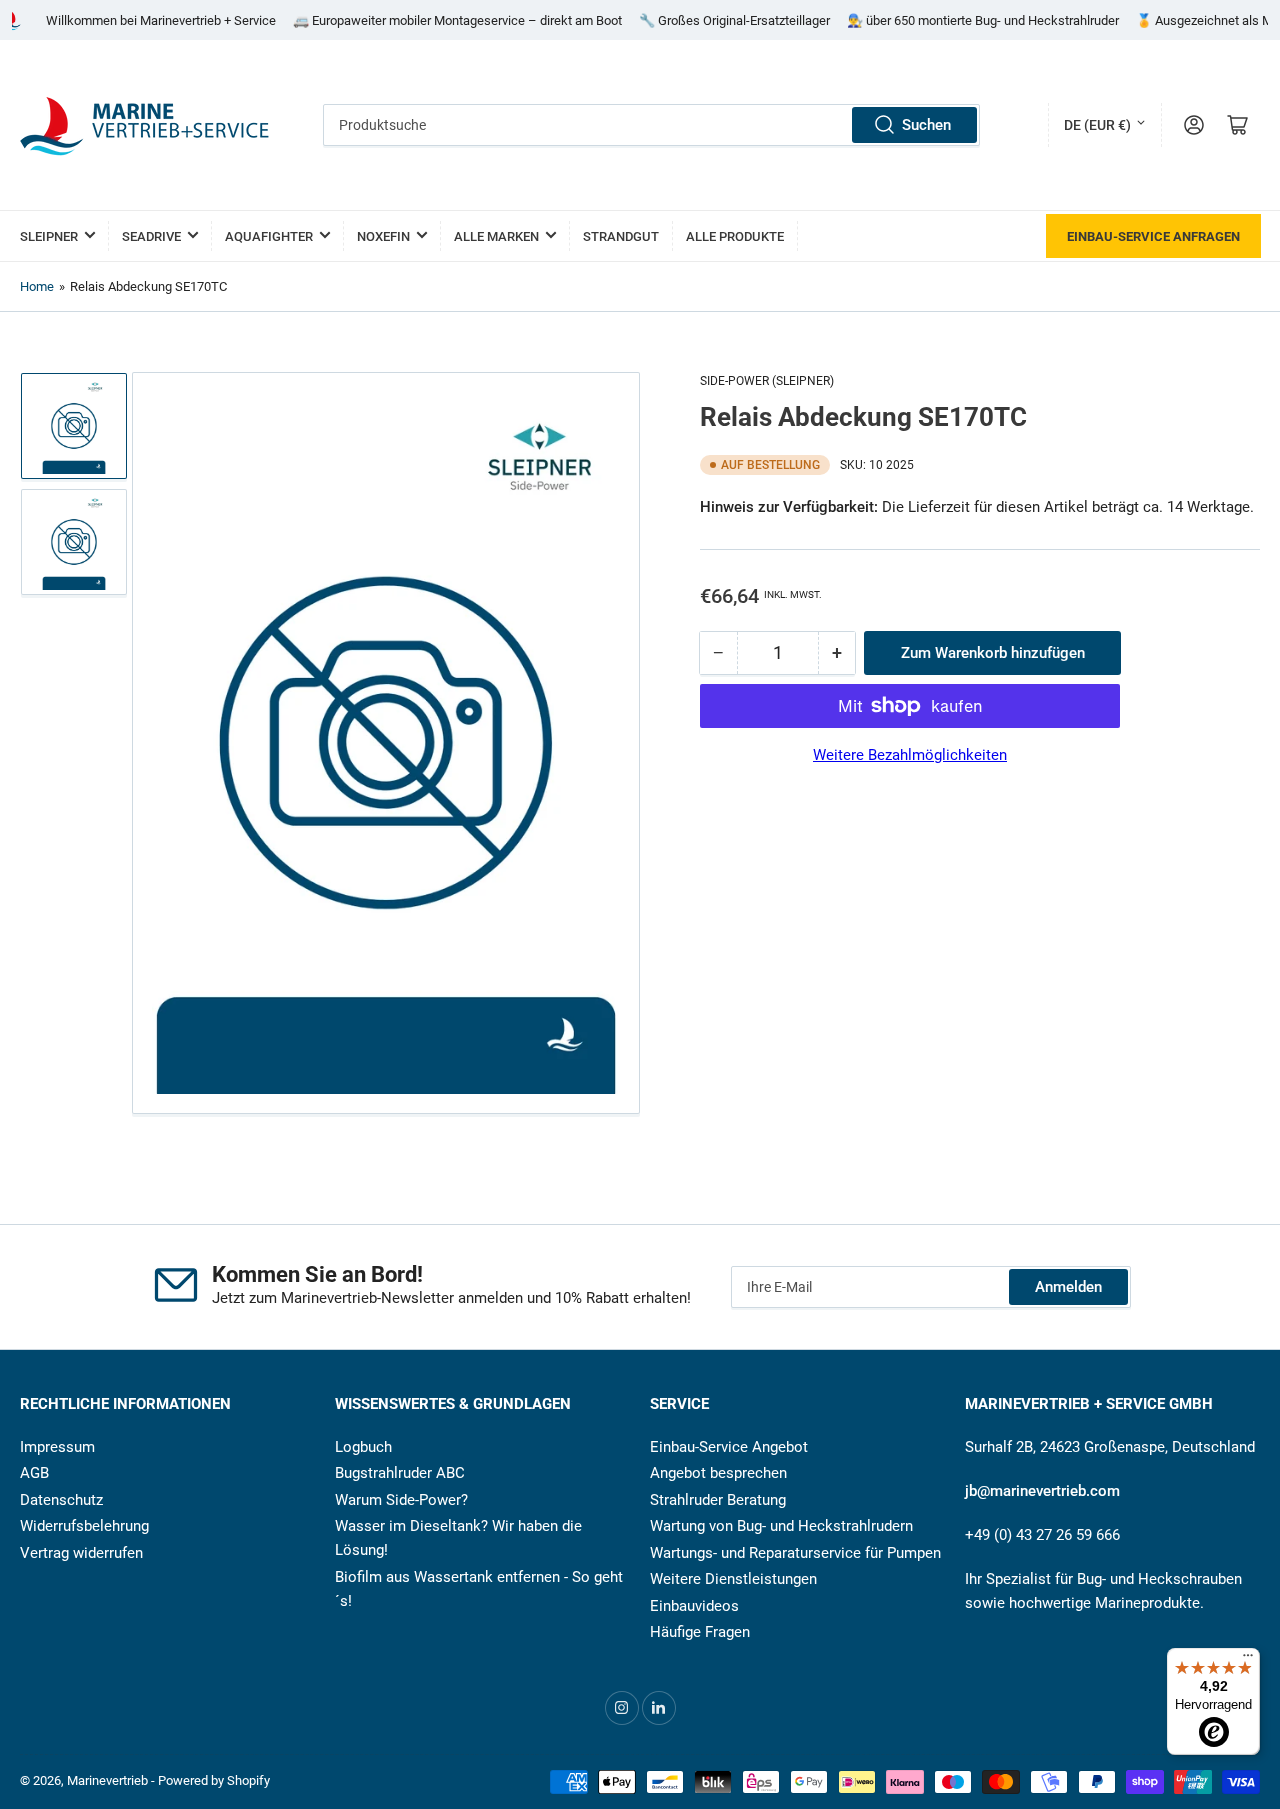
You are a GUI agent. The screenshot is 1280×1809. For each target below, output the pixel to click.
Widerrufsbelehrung (84, 1526)
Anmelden (1068, 1287)
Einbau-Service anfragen (1153, 236)
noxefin (383, 236)
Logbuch (363, 1447)
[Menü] (1248, 1660)
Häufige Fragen (700, 1632)
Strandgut (621, 236)
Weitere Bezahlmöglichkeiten (910, 755)
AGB (34, 1473)
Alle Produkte (735, 236)
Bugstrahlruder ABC (400, 1473)
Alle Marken (496, 236)
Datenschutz (61, 1500)
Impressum (57, 1447)
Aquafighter (269, 236)
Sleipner (49, 236)
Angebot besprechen (718, 1473)
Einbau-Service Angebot (729, 1447)
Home (37, 286)
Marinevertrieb (107, 1780)
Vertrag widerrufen (81, 1553)
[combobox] (652, 125)
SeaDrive (151, 236)
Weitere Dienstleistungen (733, 1579)
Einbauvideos (694, 1606)
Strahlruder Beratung (718, 1500)
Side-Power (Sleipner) (767, 381)
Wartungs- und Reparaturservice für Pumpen (795, 1553)
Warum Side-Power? (401, 1500)
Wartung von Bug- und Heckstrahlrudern (781, 1526)
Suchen (926, 125)
